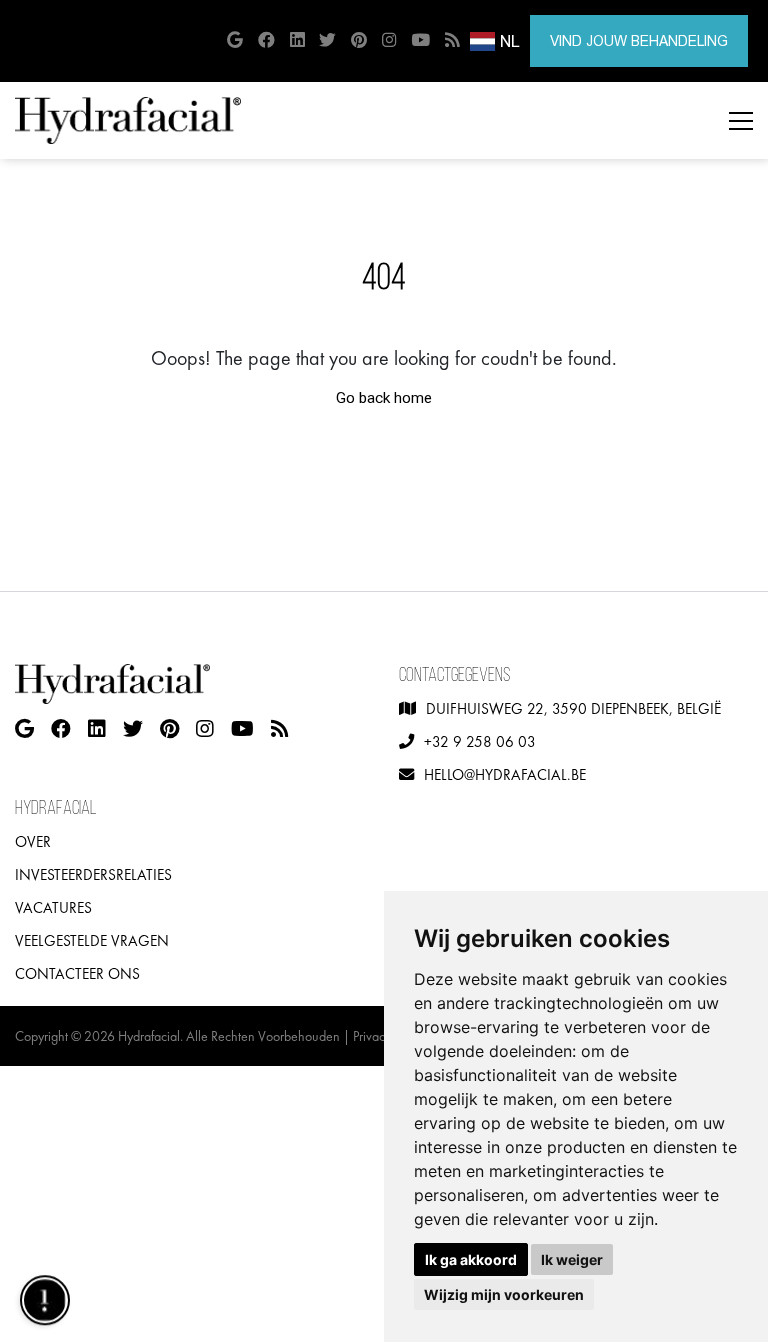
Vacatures (53, 908)
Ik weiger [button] (572, 1259)
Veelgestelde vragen (92, 941)
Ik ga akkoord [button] (471, 1259)
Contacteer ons (77, 974)
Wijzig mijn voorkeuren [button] (504, 1294)
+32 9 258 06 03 (480, 742)
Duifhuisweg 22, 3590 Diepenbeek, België (573, 709)
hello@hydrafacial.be (505, 775)
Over (33, 842)
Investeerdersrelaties (93, 875)
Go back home (384, 398)
